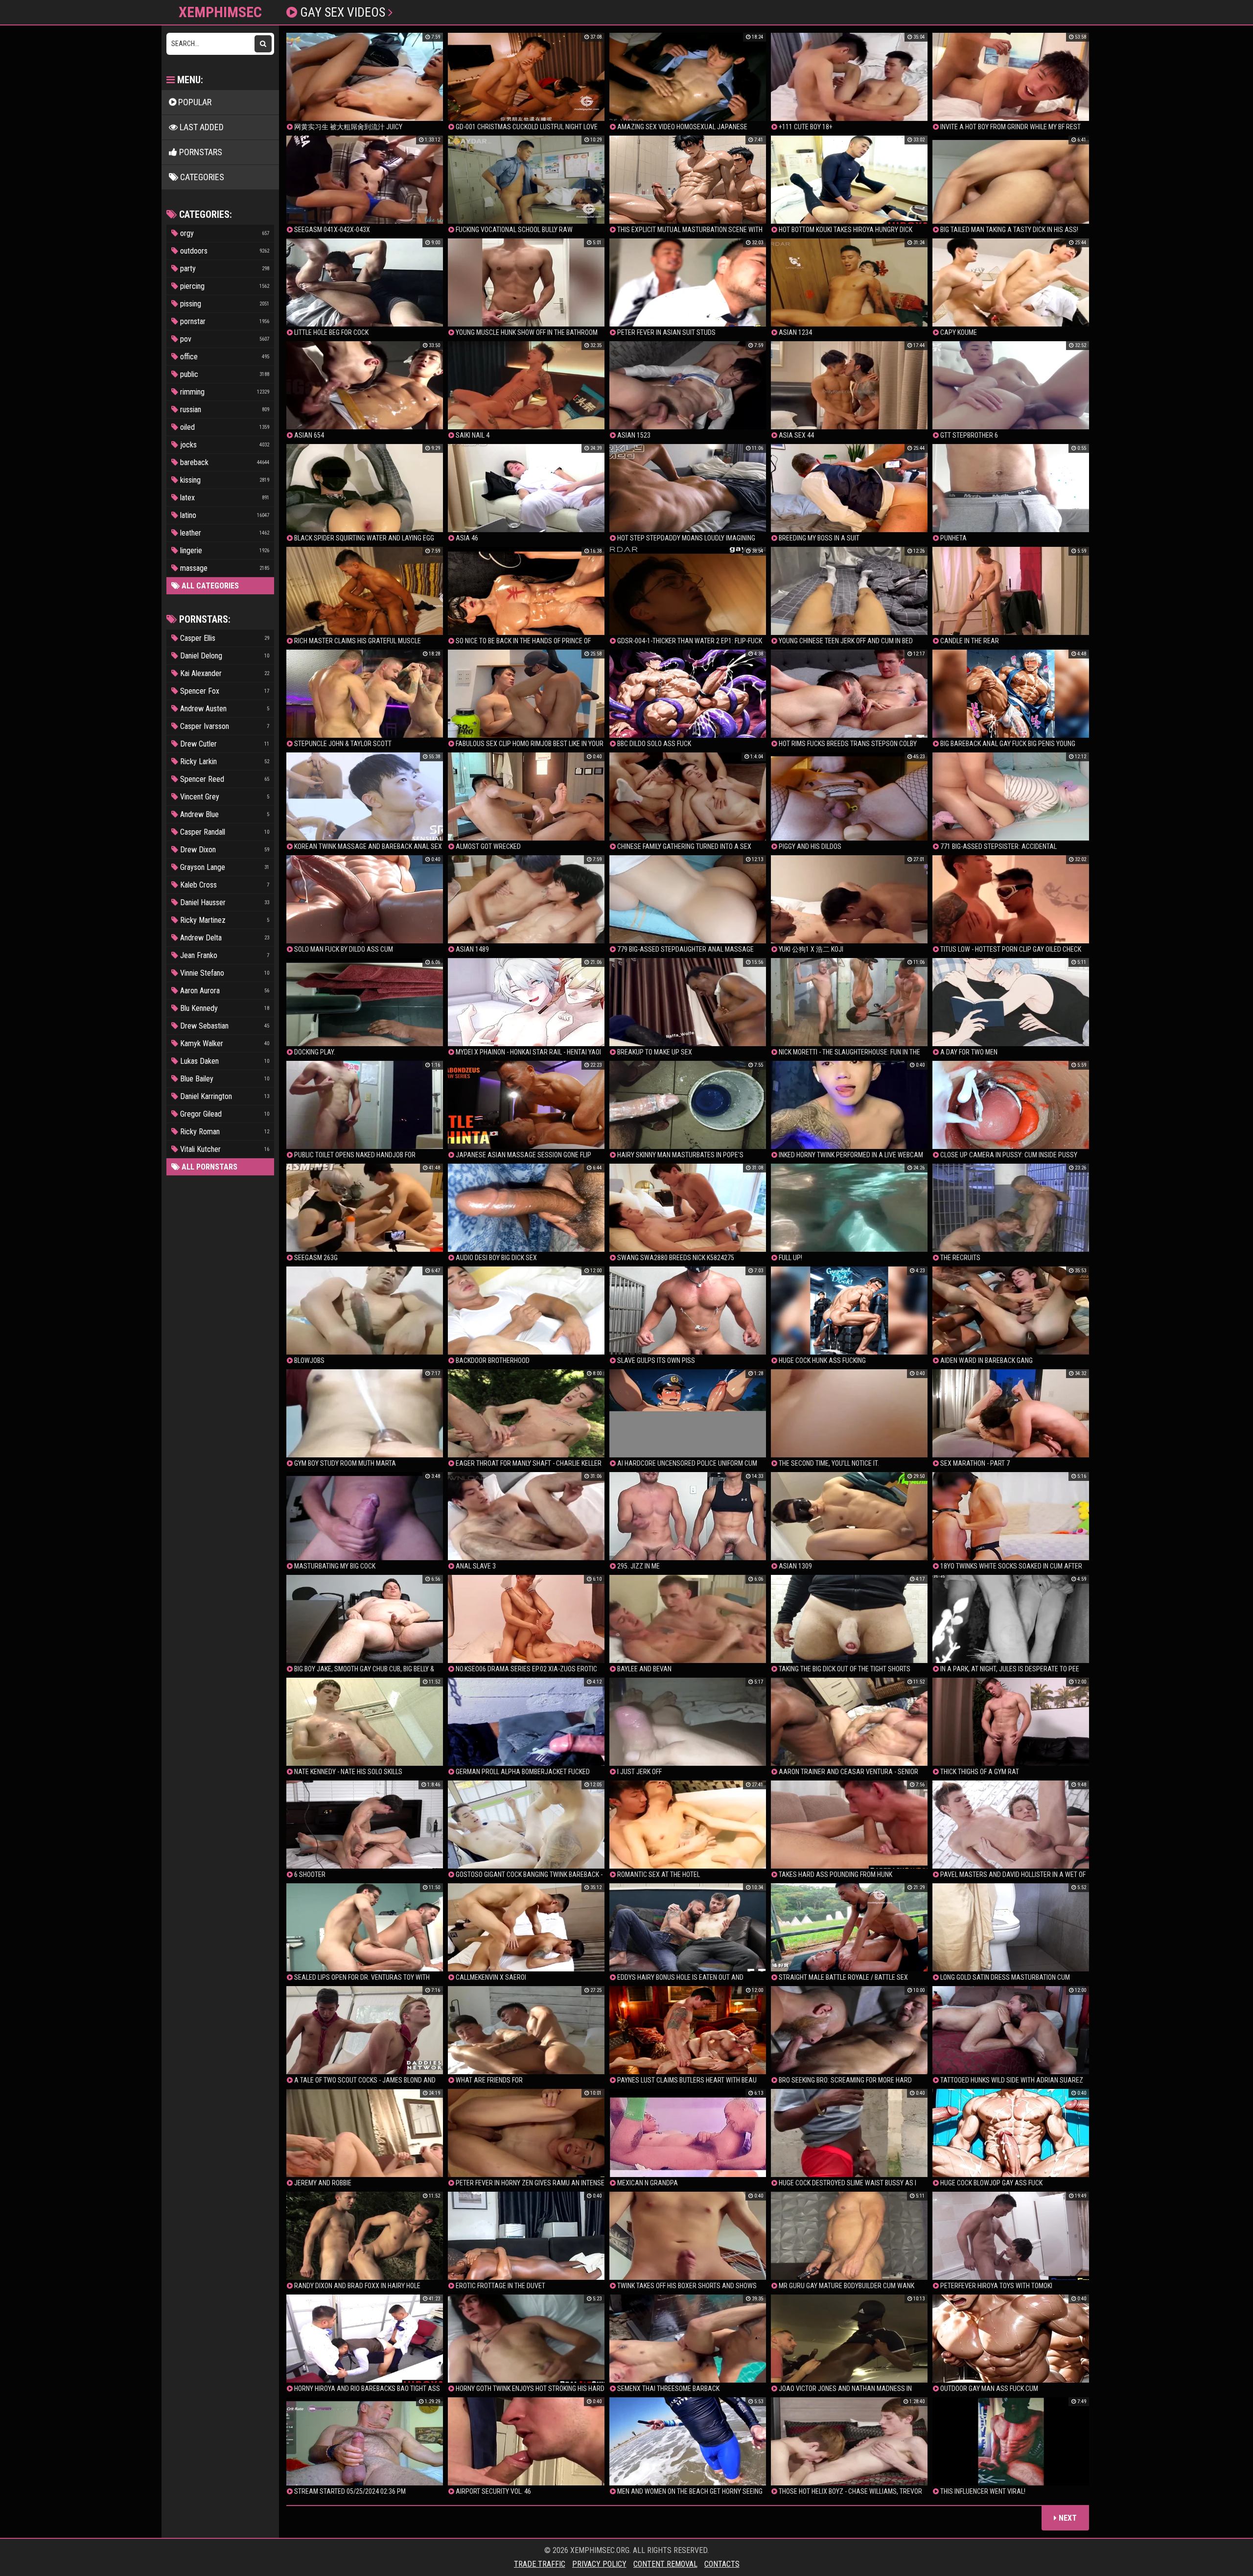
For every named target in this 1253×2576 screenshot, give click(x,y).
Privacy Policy (599, 2564)
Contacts (722, 2564)
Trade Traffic (540, 2564)
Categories (201, 177)
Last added (201, 127)
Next (1067, 2518)
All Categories (209, 586)
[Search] (263, 44)
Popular (194, 102)
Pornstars (200, 152)
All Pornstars (209, 1167)
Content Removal (665, 2564)
